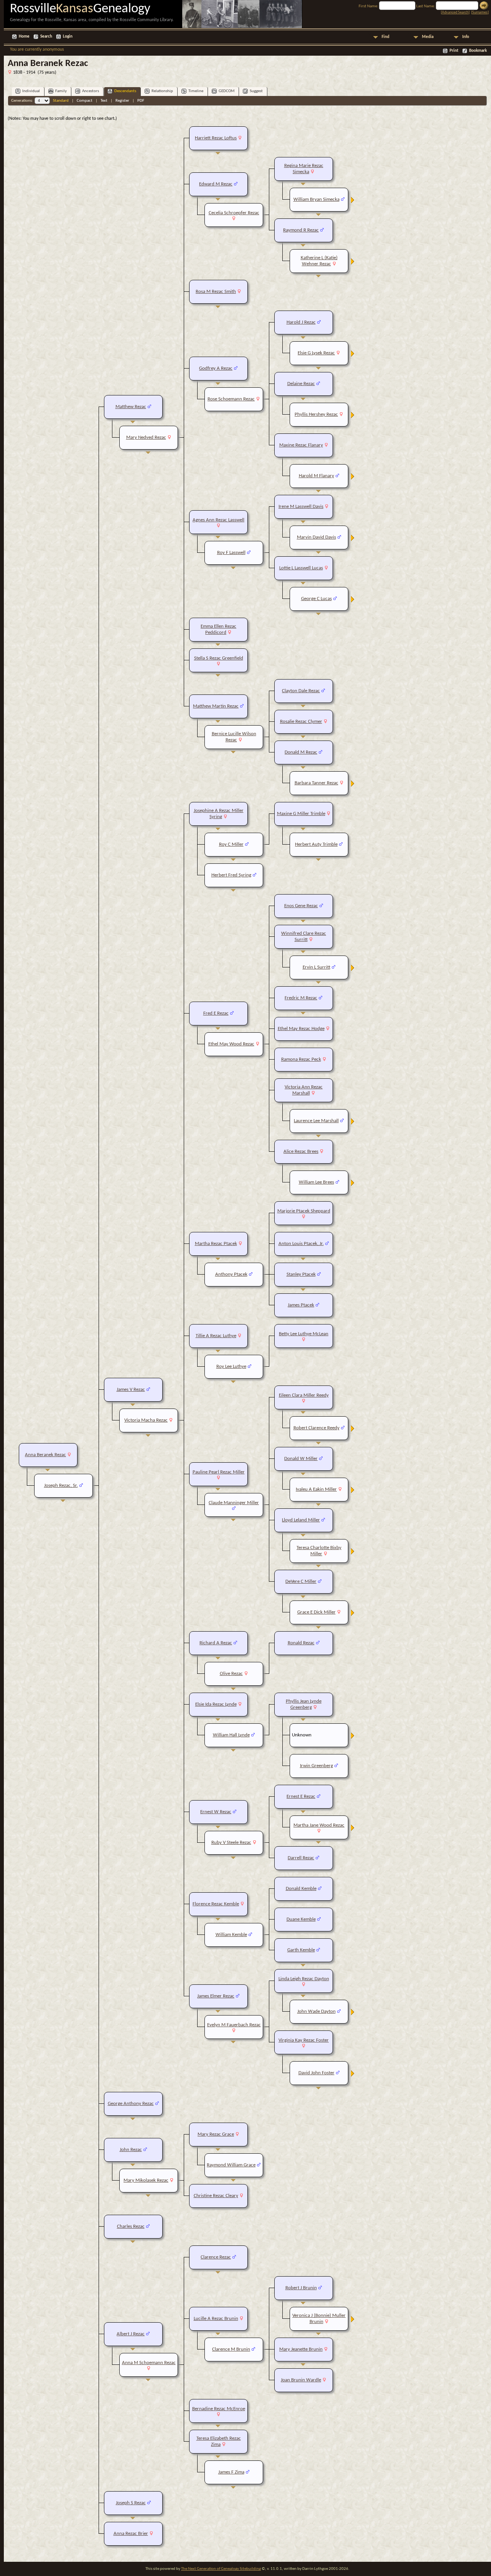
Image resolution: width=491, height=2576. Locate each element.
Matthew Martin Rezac (216, 706)
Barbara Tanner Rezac (316, 783)
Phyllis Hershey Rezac (316, 414)
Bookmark (478, 51)
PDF (141, 101)
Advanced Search (455, 12)
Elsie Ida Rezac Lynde (216, 1704)
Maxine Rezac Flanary (301, 445)
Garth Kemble (301, 1950)
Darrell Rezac (301, 1858)
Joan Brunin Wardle (301, 2380)
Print (454, 51)
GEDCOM (227, 91)
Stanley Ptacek (301, 1274)
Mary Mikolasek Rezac (146, 2180)
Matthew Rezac (131, 407)
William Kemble (231, 1935)
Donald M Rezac (301, 752)
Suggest (256, 91)
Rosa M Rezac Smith (216, 292)
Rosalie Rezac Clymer (301, 722)
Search (46, 37)
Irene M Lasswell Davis (301, 507)
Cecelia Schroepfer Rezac (234, 213)
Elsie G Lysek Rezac (316, 353)
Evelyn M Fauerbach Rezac (234, 2025)
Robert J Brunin (301, 2288)
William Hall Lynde (231, 1735)
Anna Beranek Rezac (45, 1455)
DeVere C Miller (301, 1581)
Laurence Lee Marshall (316, 1121)
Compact (85, 101)
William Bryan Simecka (316, 199)
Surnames (480, 12)
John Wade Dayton (316, 2011)
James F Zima (231, 2472)
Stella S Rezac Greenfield (219, 658)
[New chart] (353, 202)
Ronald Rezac (301, 1643)
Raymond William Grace (231, 2165)
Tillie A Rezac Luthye (216, 1336)
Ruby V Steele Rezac (231, 1843)
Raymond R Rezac (301, 230)
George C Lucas (316, 599)
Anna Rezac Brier (131, 2534)
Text (104, 101)
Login (68, 37)
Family (61, 91)
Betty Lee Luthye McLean (304, 1334)
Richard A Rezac (216, 1643)
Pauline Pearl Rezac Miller (219, 1472)
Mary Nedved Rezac (146, 437)
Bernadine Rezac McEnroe (219, 2409)
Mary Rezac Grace (216, 2134)
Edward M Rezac (216, 184)
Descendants (125, 91)
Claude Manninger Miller (234, 1503)
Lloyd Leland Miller (301, 1520)
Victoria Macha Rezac (146, 1420)
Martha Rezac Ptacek (216, 1244)
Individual (31, 91)
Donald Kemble (301, 1889)
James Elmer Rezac (216, 1996)
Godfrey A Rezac (216, 368)
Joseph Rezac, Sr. (61, 1486)
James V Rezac (131, 1390)
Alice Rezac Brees (301, 1152)
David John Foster (316, 2073)
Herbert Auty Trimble (316, 844)
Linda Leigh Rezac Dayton (304, 1979)
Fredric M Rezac (301, 998)
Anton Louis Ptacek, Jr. (301, 1244)
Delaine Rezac (301, 384)
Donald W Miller (301, 1459)
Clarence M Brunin (231, 2349)
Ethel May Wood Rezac (231, 1044)
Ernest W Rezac (216, 1812)
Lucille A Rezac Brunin (216, 2319)
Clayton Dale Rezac (301, 691)
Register (122, 101)
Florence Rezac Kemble (216, 1904)
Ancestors (91, 91)
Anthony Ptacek (231, 1274)
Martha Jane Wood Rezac (319, 1825)
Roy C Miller (231, 844)
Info (466, 37)
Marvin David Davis (316, 537)
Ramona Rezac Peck (301, 1059)
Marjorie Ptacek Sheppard (304, 1211)
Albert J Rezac (131, 2334)
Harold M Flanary (316, 476)
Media (428, 37)
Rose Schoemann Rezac (231, 399)
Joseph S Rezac (131, 2503)
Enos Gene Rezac (301, 906)
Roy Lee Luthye (231, 1367)
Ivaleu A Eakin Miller (316, 1489)
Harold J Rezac (301, 322)
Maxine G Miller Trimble (301, 814)
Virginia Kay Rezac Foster (304, 2040)
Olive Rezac (231, 1674)
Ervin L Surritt (316, 967)
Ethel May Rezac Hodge (301, 1029)
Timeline (196, 91)
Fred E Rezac (216, 1013)
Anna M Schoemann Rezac (149, 2363)
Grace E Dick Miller (316, 1612)
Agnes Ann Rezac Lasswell (218, 520)
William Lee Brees (316, 1182)
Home (24, 37)
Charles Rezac (131, 2226)
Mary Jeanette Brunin (301, 2349)
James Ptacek (301, 1305)
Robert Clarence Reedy (316, 1428)
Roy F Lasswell (231, 553)
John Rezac (131, 2150)
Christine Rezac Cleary (216, 2196)
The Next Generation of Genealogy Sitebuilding (221, 2569)
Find (386, 37)
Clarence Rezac (216, 2257)
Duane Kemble (301, 1919)
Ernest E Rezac (301, 1796)
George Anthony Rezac (131, 2104)
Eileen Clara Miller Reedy (304, 1395)
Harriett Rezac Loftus (216, 138)
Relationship (162, 91)
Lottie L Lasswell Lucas (301, 568)
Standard (61, 101)
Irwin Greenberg (316, 1766)
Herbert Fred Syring (231, 875)
